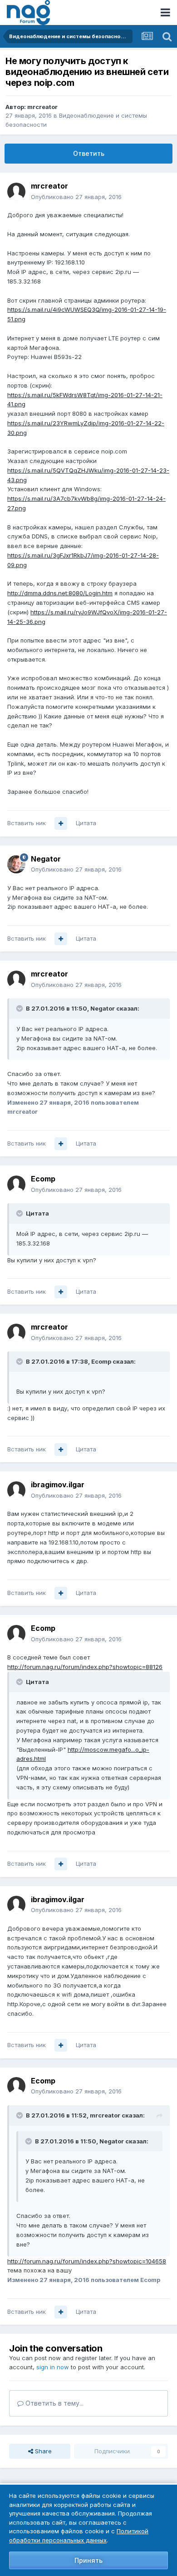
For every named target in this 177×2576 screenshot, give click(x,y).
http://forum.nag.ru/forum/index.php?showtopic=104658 (87, 2261)
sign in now (53, 2367)
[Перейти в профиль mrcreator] (16, 192)
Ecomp (43, 1179)
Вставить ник (27, 823)
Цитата (86, 823)
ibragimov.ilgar (58, 1485)
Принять (88, 2560)
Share (42, 2451)
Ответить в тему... (54, 2403)
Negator (46, 859)
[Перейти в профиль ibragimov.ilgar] (16, 1490)
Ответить (89, 153)
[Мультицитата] (61, 823)
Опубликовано (76, 197)
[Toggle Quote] (20, 1008)
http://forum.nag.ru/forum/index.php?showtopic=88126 (85, 1667)
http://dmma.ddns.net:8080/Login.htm (60, 593)
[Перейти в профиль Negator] (16, 864)
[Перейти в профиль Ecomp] (16, 1185)
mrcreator (42, 107)
